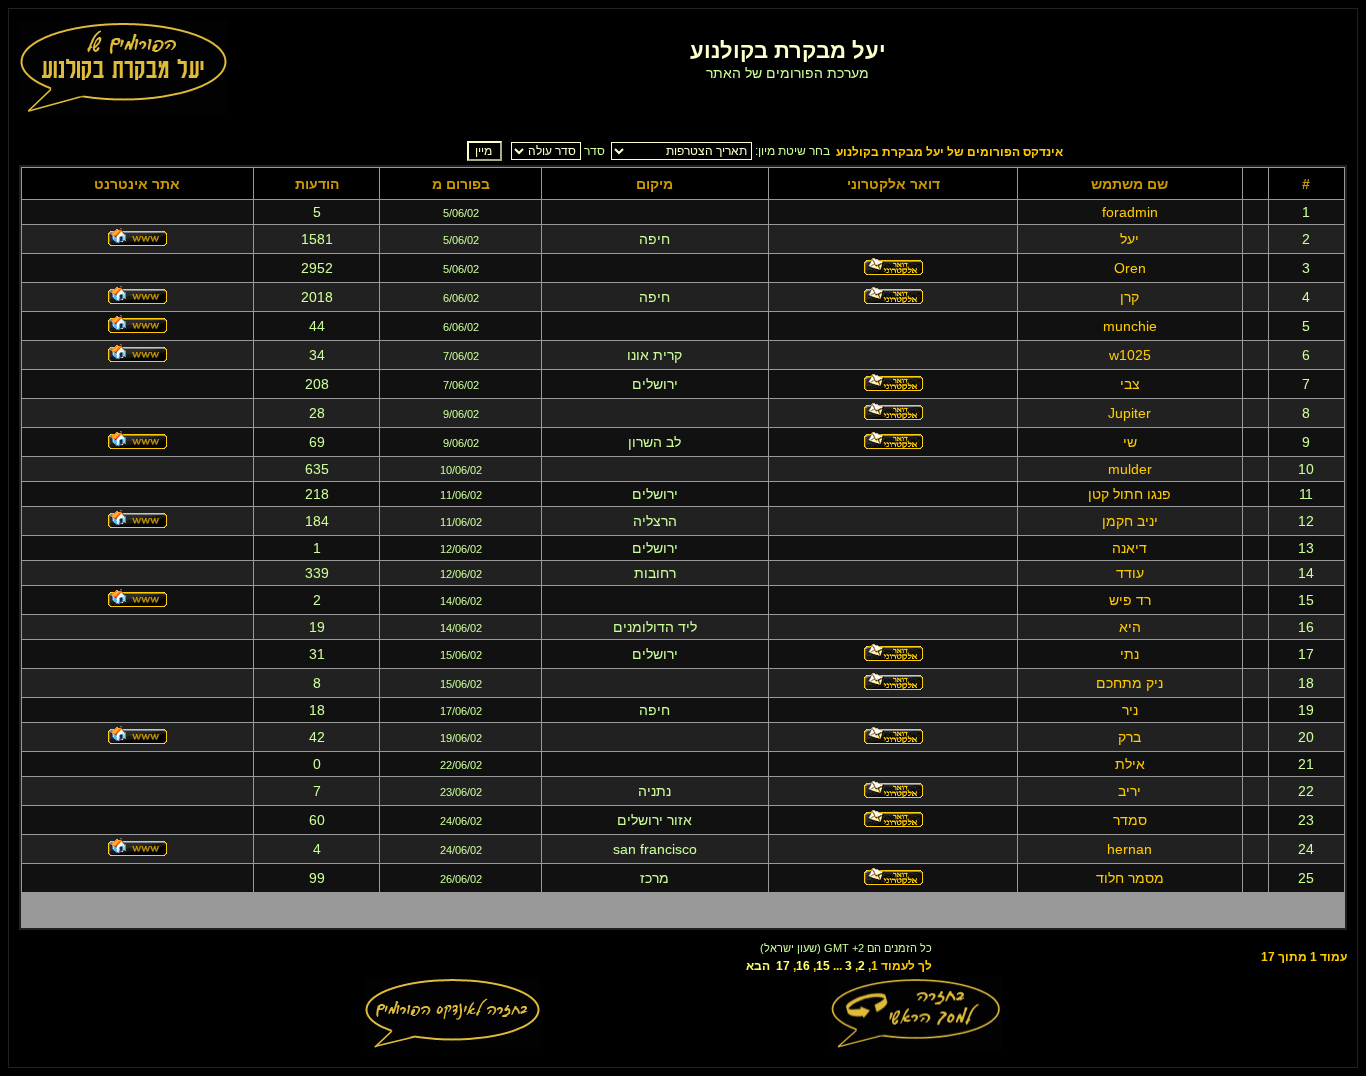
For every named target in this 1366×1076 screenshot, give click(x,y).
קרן (1129, 297)
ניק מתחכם (1129, 683)
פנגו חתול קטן (1129, 494)
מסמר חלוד (1130, 878)
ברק (1129, 737)
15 (823, 966)
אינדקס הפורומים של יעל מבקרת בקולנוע (949, 152)
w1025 (1130, 355)
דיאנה (1129, 548)
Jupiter (1129, 413)
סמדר (1130, 820)
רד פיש (1130, 600)
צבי (1130, 384)
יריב (1129, 791)
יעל (1129, 239)
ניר (1130, 710)
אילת (1130, 764)
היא (1130, 627)
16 (803, 966)
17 (783, 966)
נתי (1129, 654)
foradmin (1130, 212)
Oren (1130, 268)
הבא (758, 966)
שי (1130, 442)
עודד (1130, 573)
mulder (1130, 469)
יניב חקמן (1130, 521)
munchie (1130, 326)
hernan (1129, 849)
